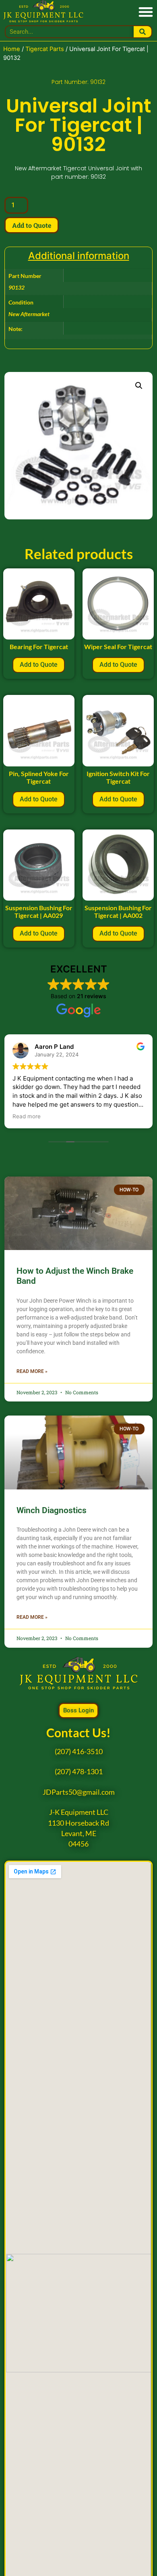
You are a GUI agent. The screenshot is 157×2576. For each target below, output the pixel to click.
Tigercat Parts (45, 49)
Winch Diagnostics (52, 1510)
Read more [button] (27, 1116)
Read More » (32, 1371)
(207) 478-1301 (79, 1772)
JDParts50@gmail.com (79, 1792)
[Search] (143, 32)
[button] (146, 11)
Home (12, 49)
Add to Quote (32, 225)
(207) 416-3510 (79, 1752)
